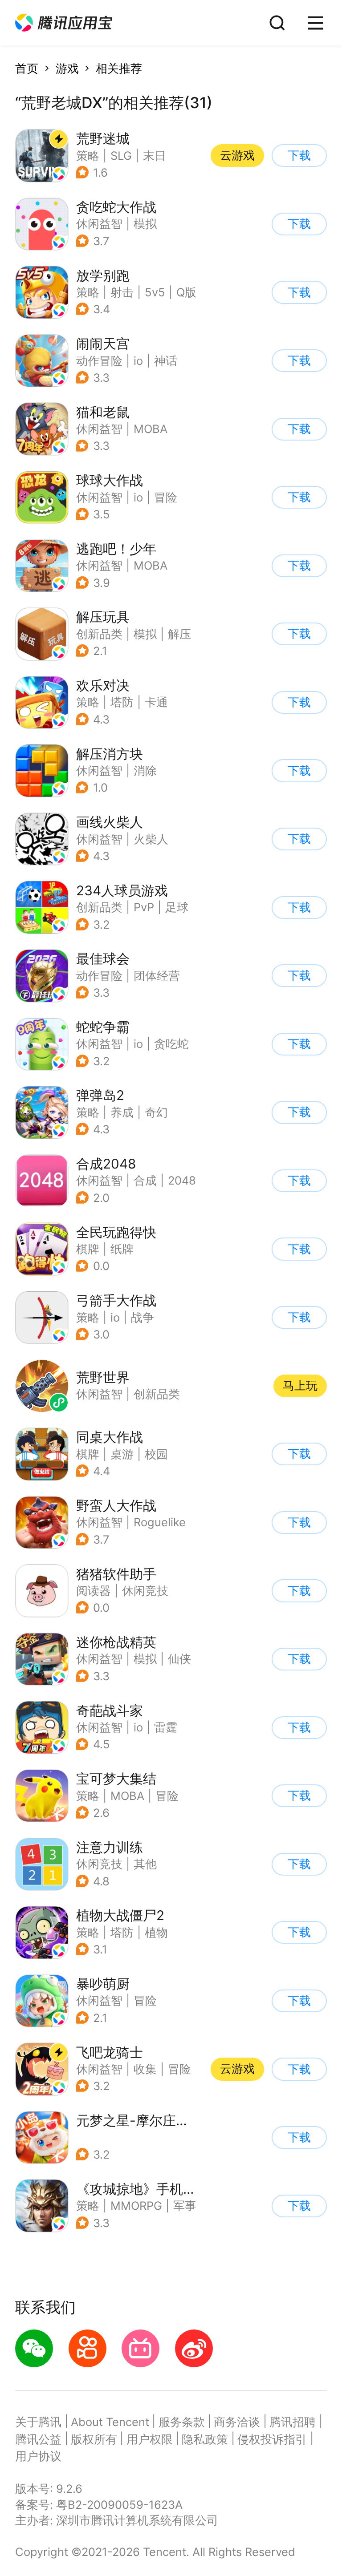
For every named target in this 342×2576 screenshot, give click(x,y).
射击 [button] (122, 292)
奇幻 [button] (156, 1112)
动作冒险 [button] (99, 361)
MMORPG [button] (136, 2206)
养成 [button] (122, 1112)
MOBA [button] (151, 429)
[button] (64, 23)
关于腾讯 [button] (38, 2422)
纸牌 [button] (122, 1249)
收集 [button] (145, 2069)
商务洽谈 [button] (237, 2422)
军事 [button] (185, 2206)
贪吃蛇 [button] (171, 1044)
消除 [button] (145, 770)
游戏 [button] (67, 68)
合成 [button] (145, 1180)
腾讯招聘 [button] (293, 2422)
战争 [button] (142, 1317)
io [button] (138, 361)
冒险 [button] (166, 497)
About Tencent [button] (110, 2422)
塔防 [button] (122, 702)
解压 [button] (179, 634)
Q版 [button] (186, 292)
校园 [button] (156, 1454)
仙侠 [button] (179, 1659)
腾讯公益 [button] (38, 2439)
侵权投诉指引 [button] (272, 2439)
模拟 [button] (145, 224)
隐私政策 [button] (205, 2439)
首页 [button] (27, 68)
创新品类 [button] (99, 634)
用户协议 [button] (38, 2456)
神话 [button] (166, 361)
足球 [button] (177, 907)
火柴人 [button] (151, 839)
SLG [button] (121, 156)
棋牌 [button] (88, 1249)
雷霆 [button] (166, 1727)
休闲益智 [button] (99, 224)
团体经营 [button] (157, 976)
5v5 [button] (155, 292)
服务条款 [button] (182, 2422)
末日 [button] (155, 156)
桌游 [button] (122, 1454)
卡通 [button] (156, 702)
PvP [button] (144, 907)
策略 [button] (88, 156)
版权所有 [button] (94, 2439)
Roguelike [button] (160, 1522)
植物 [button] (156, 1932)
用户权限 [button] (150, 2439)
